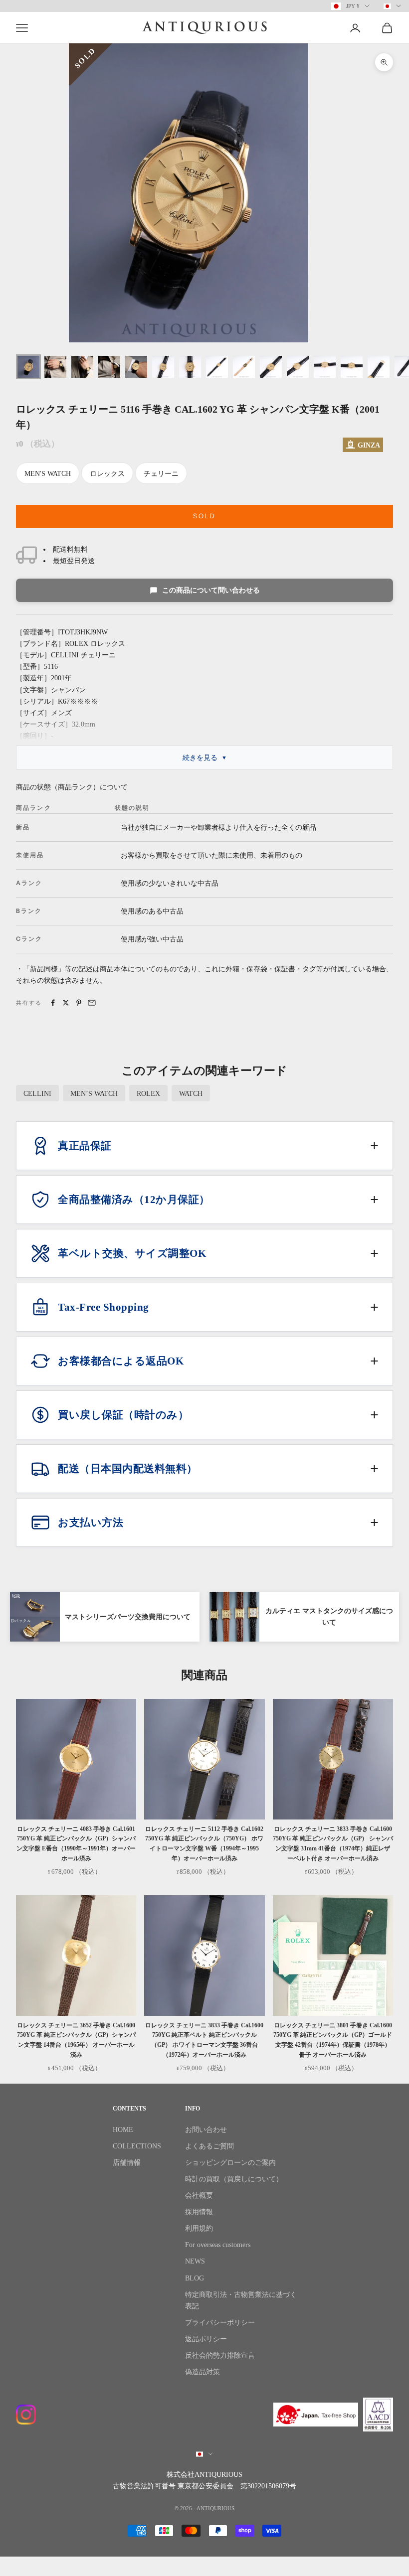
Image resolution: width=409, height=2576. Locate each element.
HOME (123, 2130)
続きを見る (200, 758)
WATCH (191, 1094)
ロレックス (107, 474)
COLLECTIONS (137, 2146)
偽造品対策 (203, 2372)
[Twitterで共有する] (66, 1003)
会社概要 (199, 2196)
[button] (204, 1146)
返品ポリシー (206, 2339)
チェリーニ (161, 474)
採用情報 (199, 2212)
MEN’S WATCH (94, 1094)
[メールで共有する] (92, 1003)
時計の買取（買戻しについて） (234, 2179)
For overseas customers (218, 2245)
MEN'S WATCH (48, 474)
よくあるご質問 (209, 2146)
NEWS (195, 2261)
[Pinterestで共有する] (79, 1003)
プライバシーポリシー (220, 2323)
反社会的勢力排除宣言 (220, 2355)
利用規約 (199, 2228)
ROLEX (148, 1094)
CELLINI (37, 1094)
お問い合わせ (206, 2130)
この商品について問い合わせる (211, 590)
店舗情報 (127, 2163)
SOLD (204, 516)
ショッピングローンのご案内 (230, 2163)
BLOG (195, 2278)
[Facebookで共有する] (53, 1003)
